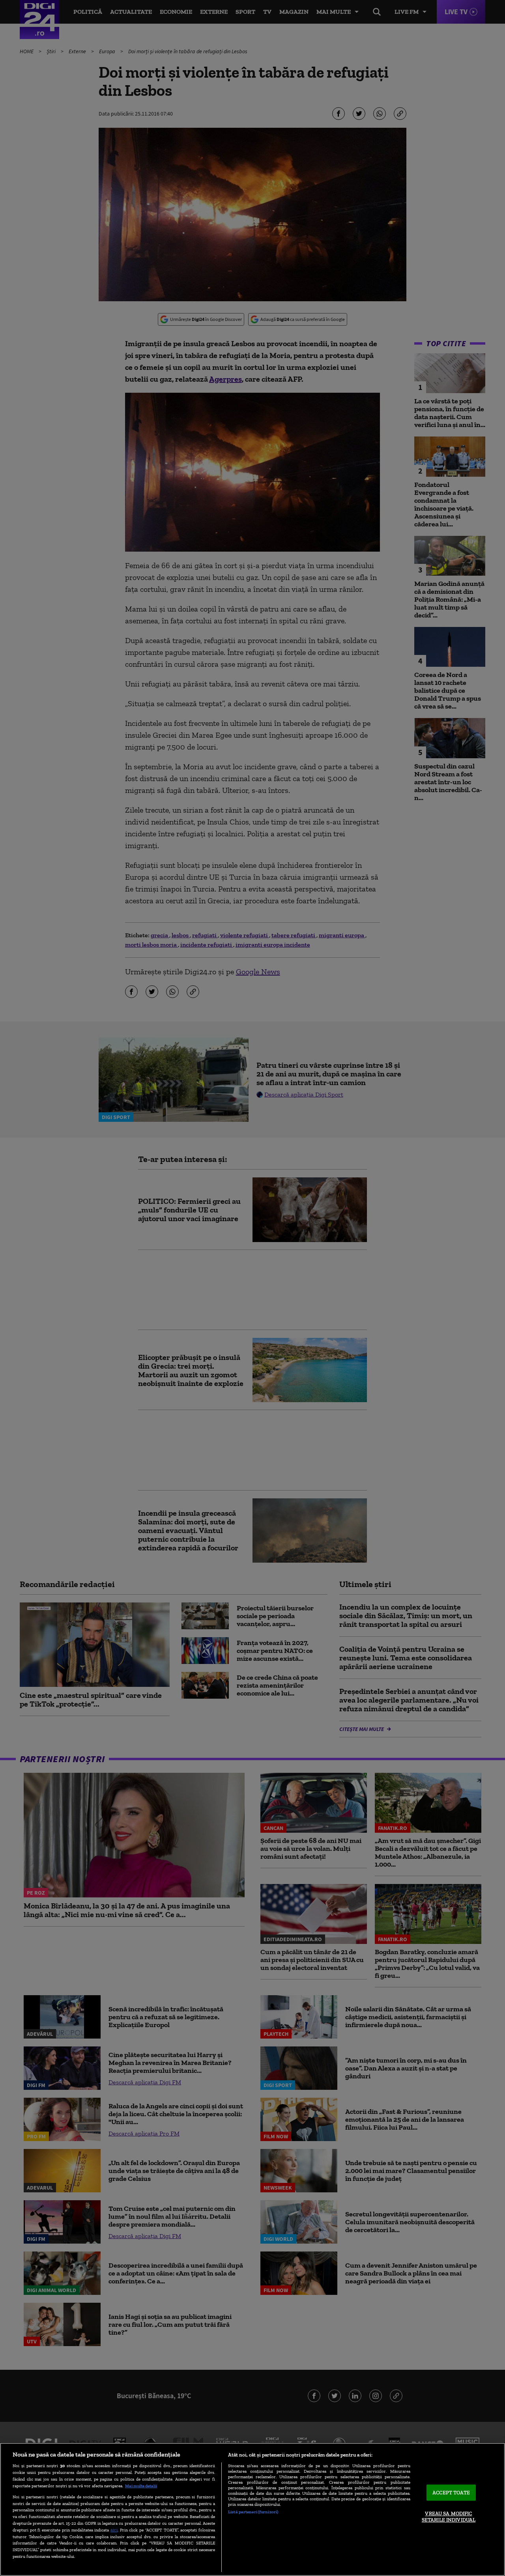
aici (114, 2530)
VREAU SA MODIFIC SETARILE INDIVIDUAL (449, 2517)
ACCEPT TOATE (451, 2493)
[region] (252, 2509)
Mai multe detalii (141, 2486)
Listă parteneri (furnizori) (253, 2512)
